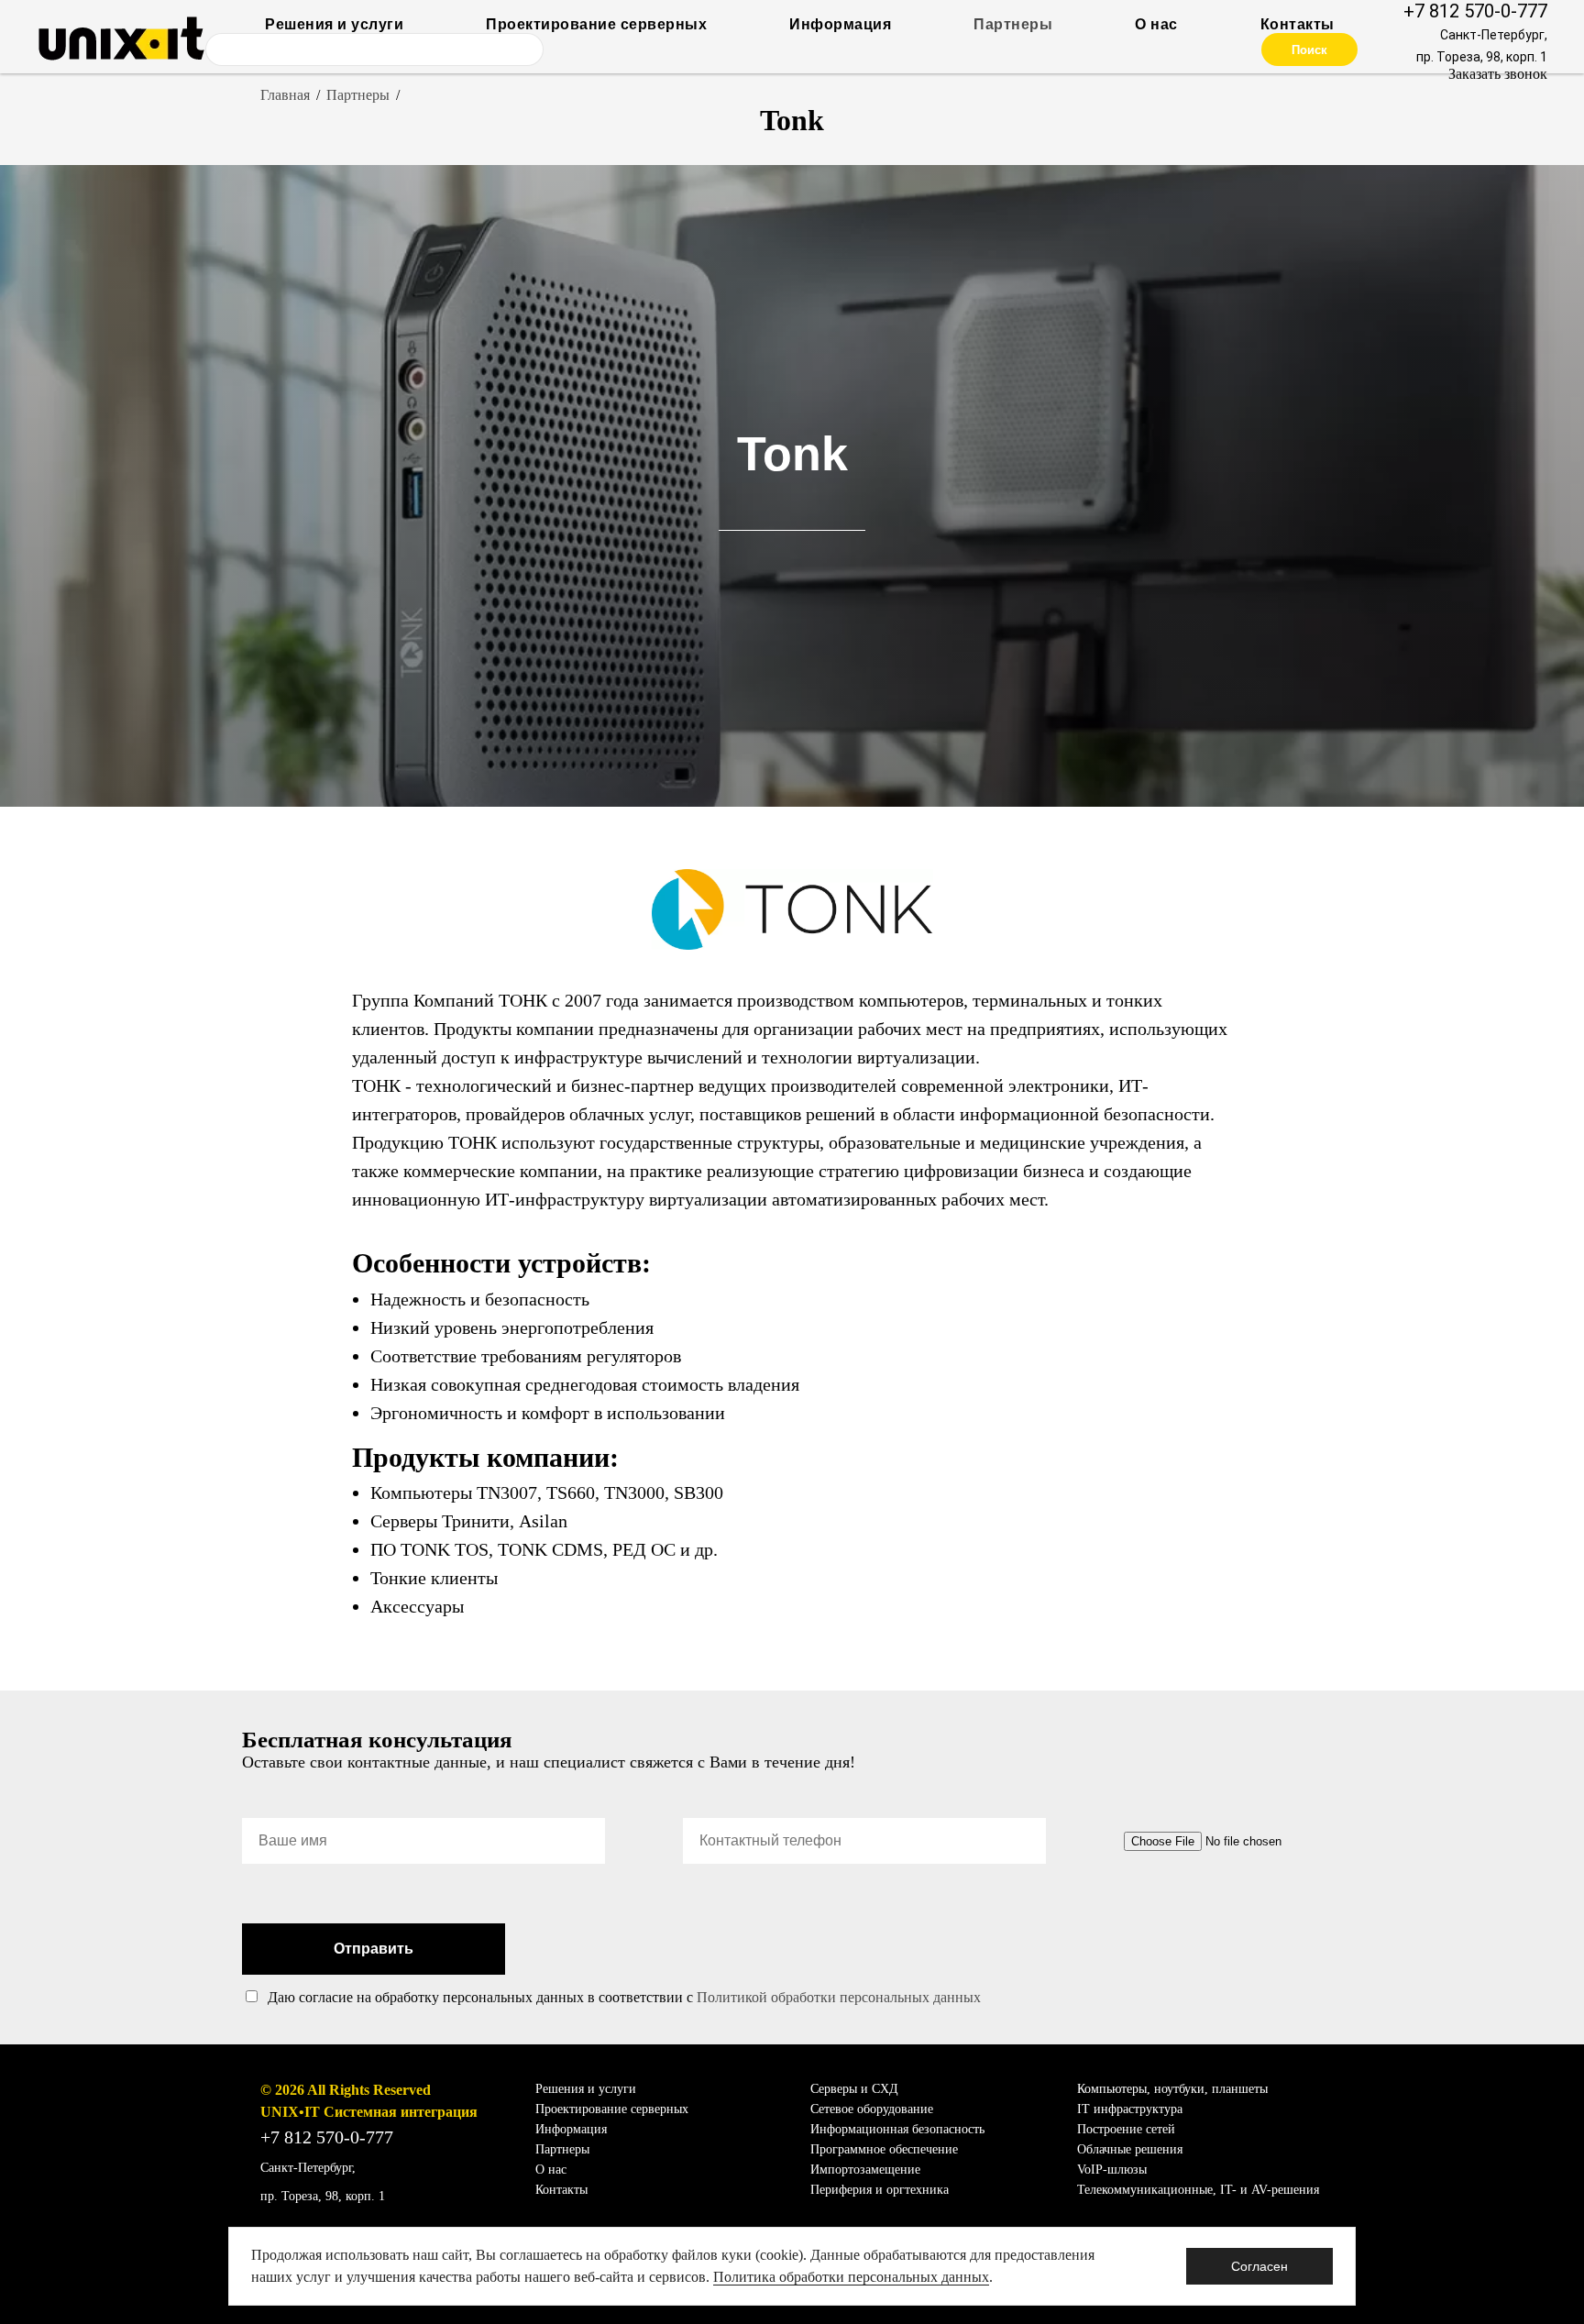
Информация (840, 24)
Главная (285, 95)
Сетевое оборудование (872, 2109)
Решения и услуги (334, 24)
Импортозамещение (865, 2170)
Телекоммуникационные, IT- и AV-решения (1198, 2190)
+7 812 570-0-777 (1475, 11)
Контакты (1298, 24)
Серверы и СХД (854, 2089)
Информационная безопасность (897, 2129)
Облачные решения (1130, 2149)
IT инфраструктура (1130, 2109)
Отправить (374, 1949)
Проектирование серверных (596, 24)
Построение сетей (1126, 2129)
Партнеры (1013, 24)
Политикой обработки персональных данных (839, 1997)
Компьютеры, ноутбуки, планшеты (1172, 2089)
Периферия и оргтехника (880, 2190)
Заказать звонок (1498, 74)
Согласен (1259, 2266)
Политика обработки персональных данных (851, 2277)
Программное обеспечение (884, 2149)
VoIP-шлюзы (1112, 2170)
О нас (1156, 24)
